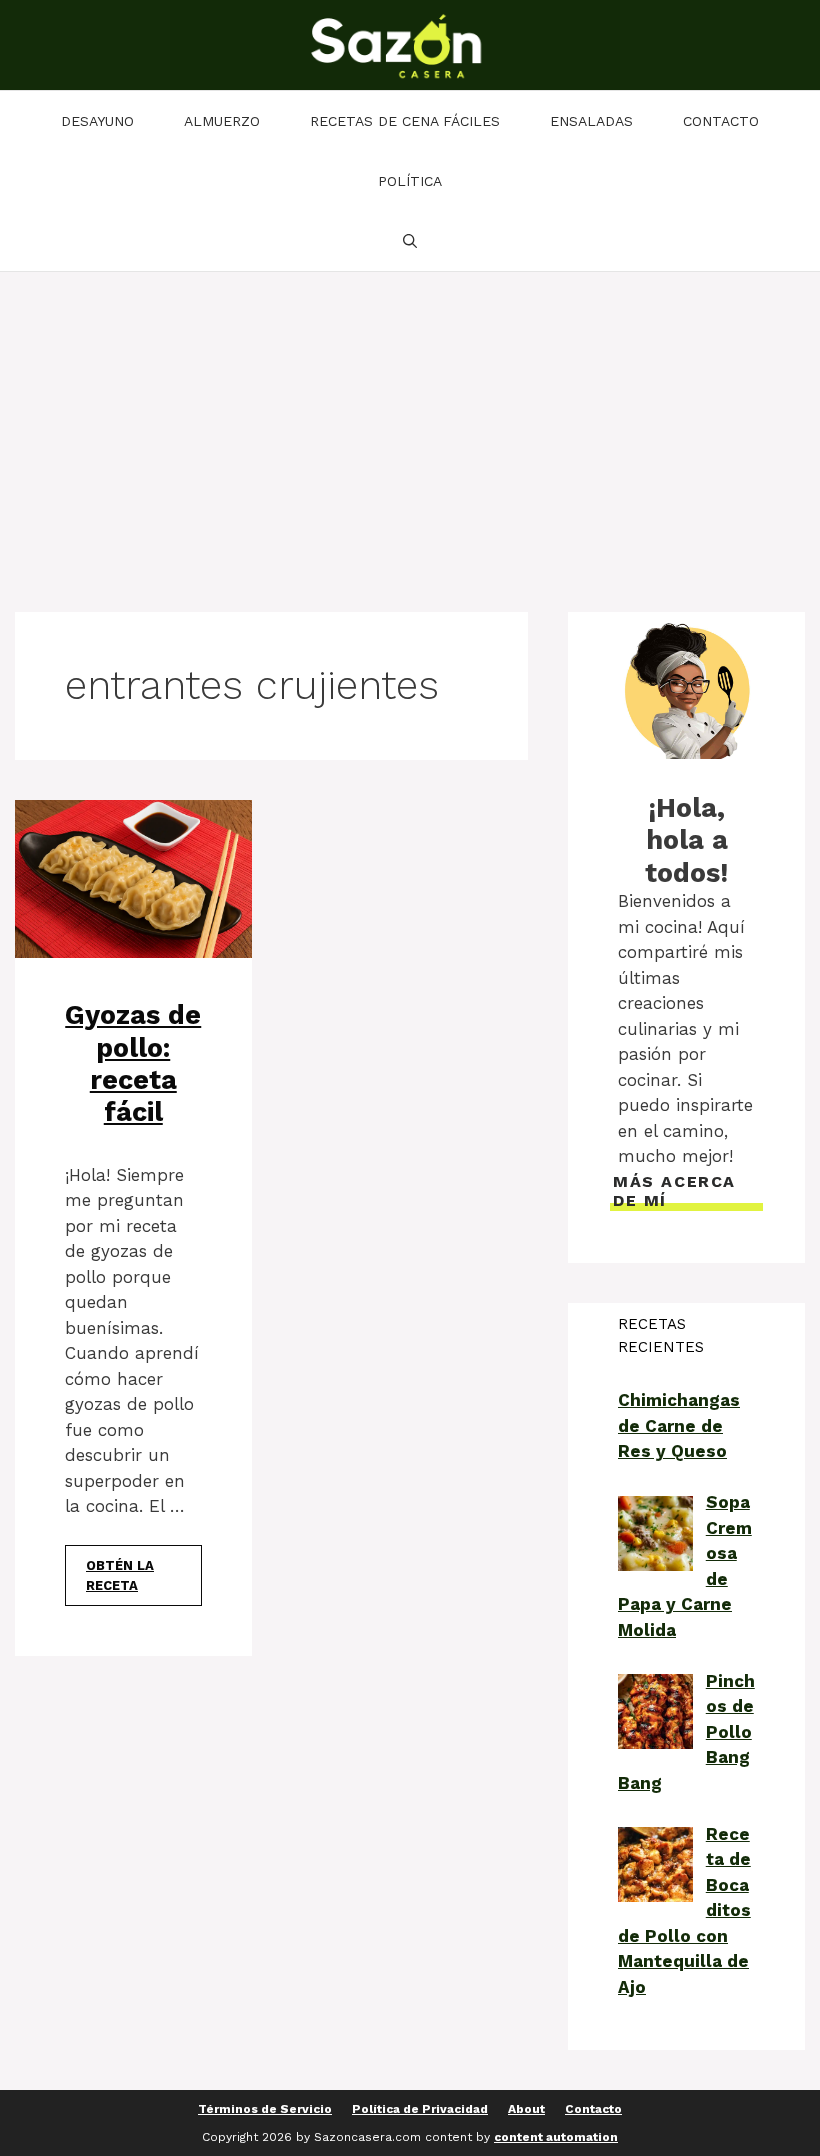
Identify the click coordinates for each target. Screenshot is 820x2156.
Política (410, 181)
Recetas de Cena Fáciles (405, 121)
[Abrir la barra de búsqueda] (410, 241)
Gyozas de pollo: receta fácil (133, 1063)
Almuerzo (222, 121)
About (526, 2109)
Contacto (721, 121)
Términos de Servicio (265, 2109)
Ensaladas (591, 121)
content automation (556, 2137)
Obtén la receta (120, 1575)
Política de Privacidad (420, 2109)
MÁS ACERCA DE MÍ (674, 1191)
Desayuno (97, 121)
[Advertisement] (410, 422)
